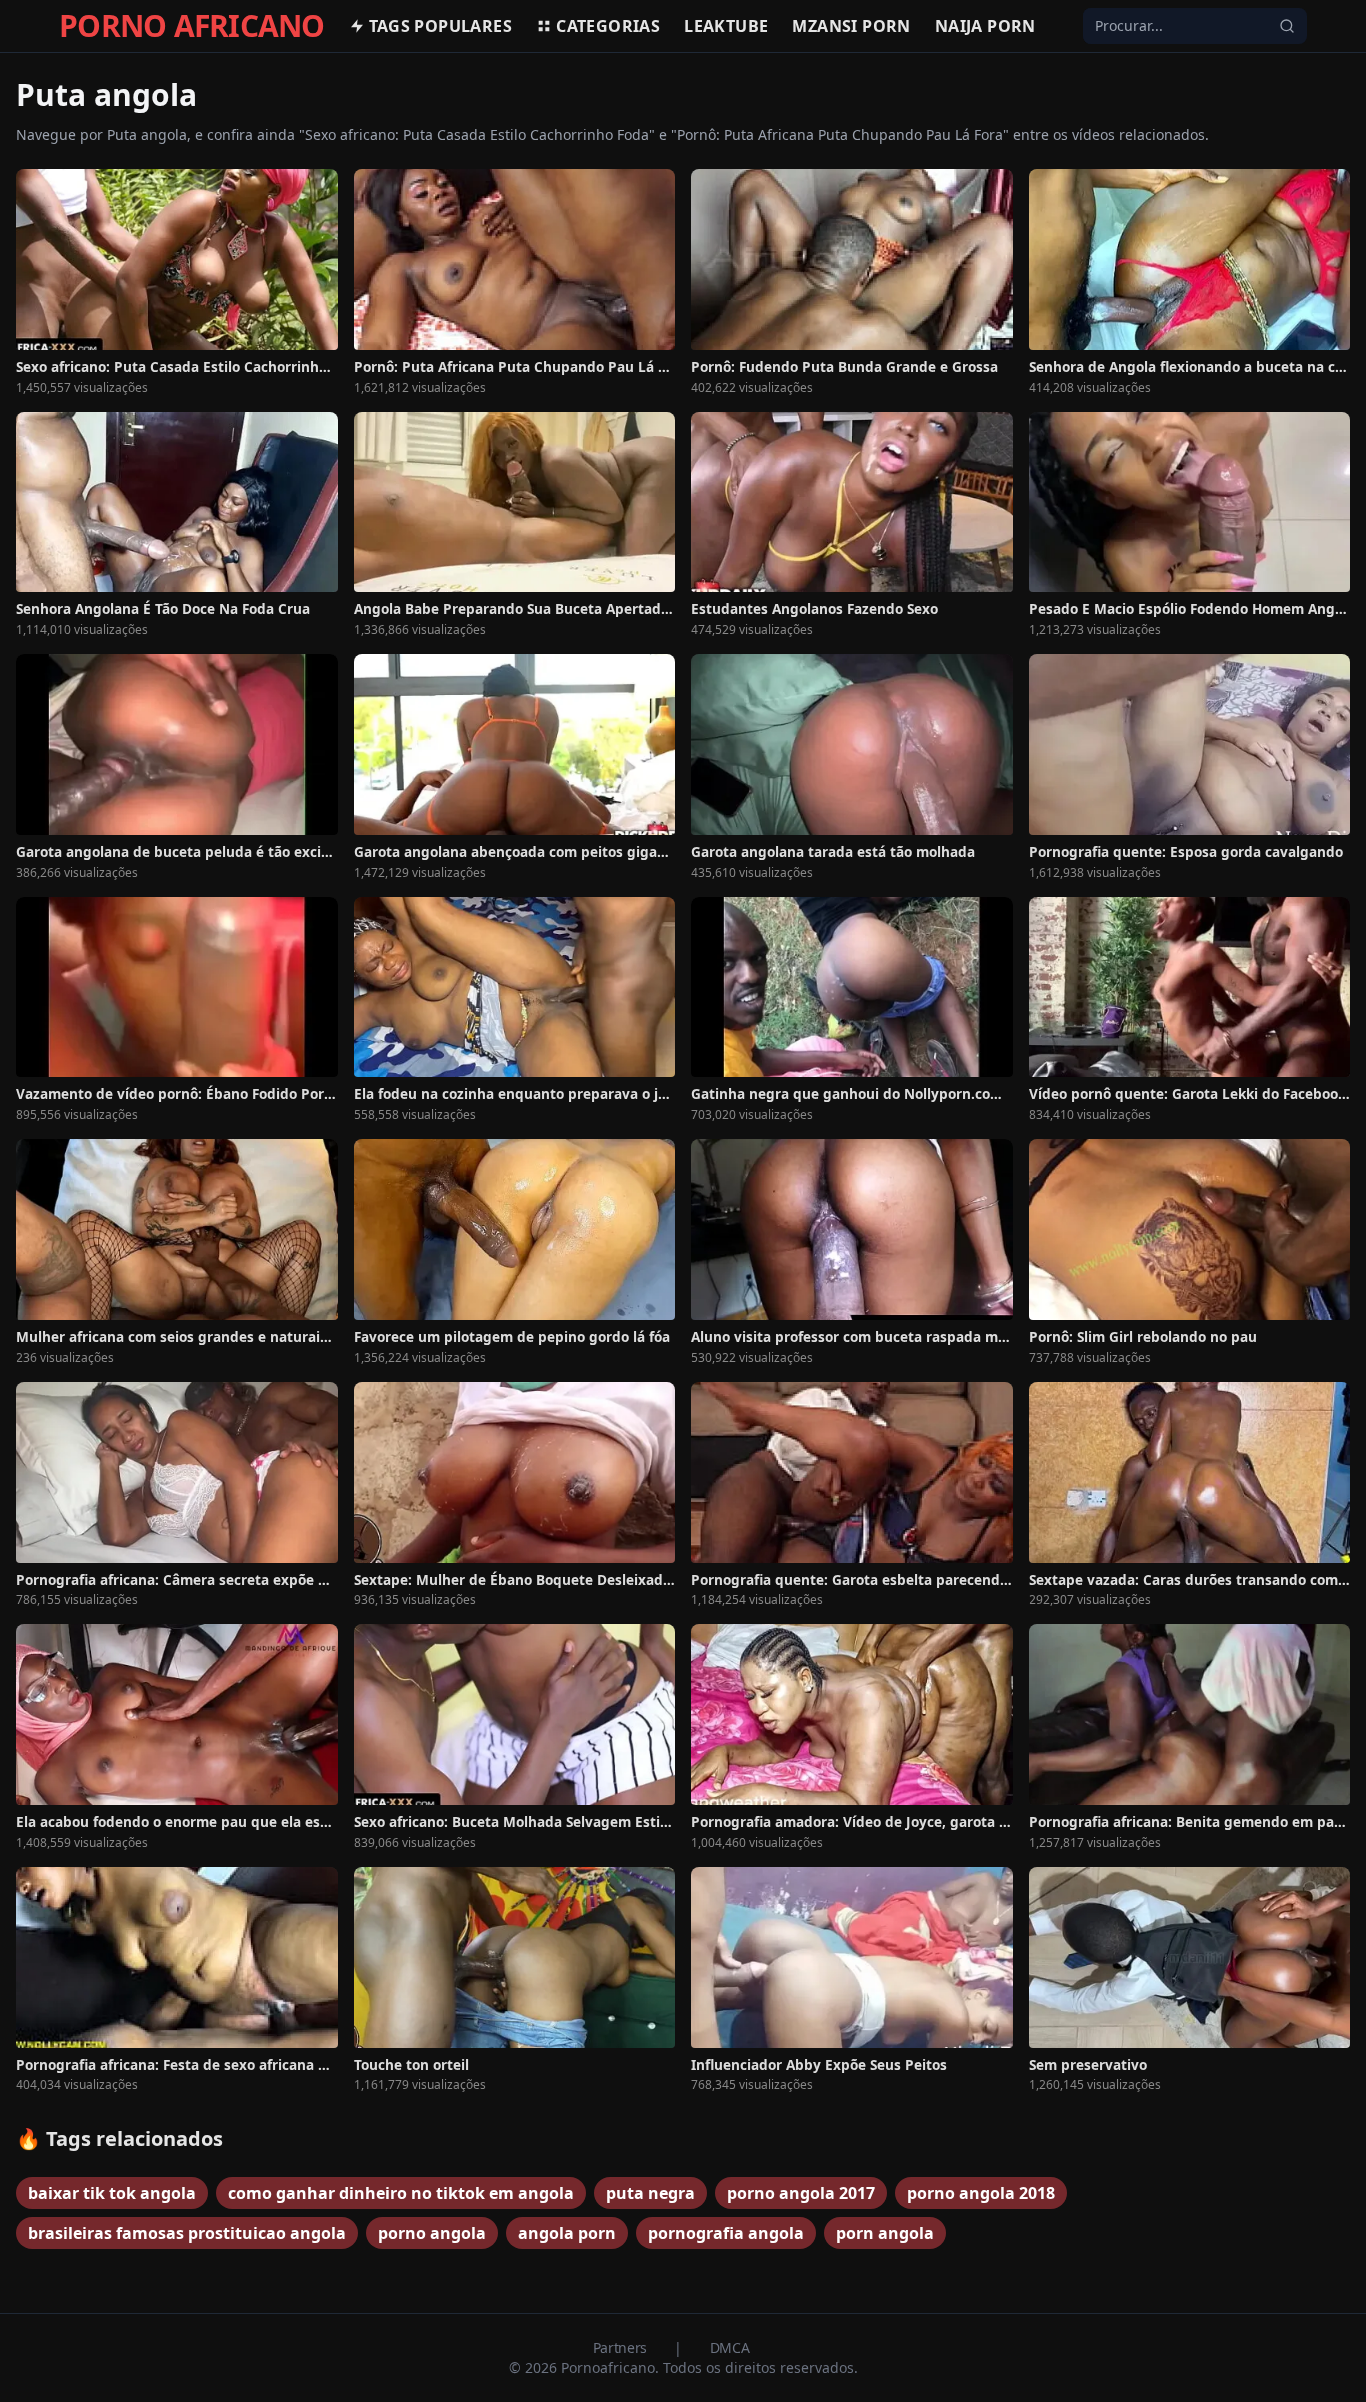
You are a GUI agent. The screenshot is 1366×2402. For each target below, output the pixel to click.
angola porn (567, 2233)
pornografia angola (726, 2233)
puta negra (650, 2193)
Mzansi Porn (851, 26)
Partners (622, 2347)
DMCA (730, 2347)
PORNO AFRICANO (192, 26)
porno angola (432, 2233)
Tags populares (441, 26)
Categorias (608, 26)
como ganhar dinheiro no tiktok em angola (401, 2193)
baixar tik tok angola (112, 2193)
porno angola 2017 (801, 2193)
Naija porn (985, 26)
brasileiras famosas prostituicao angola (187, 2233)
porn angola (885, 2233)
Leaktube (726, 26)
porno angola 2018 (981, 2193)
